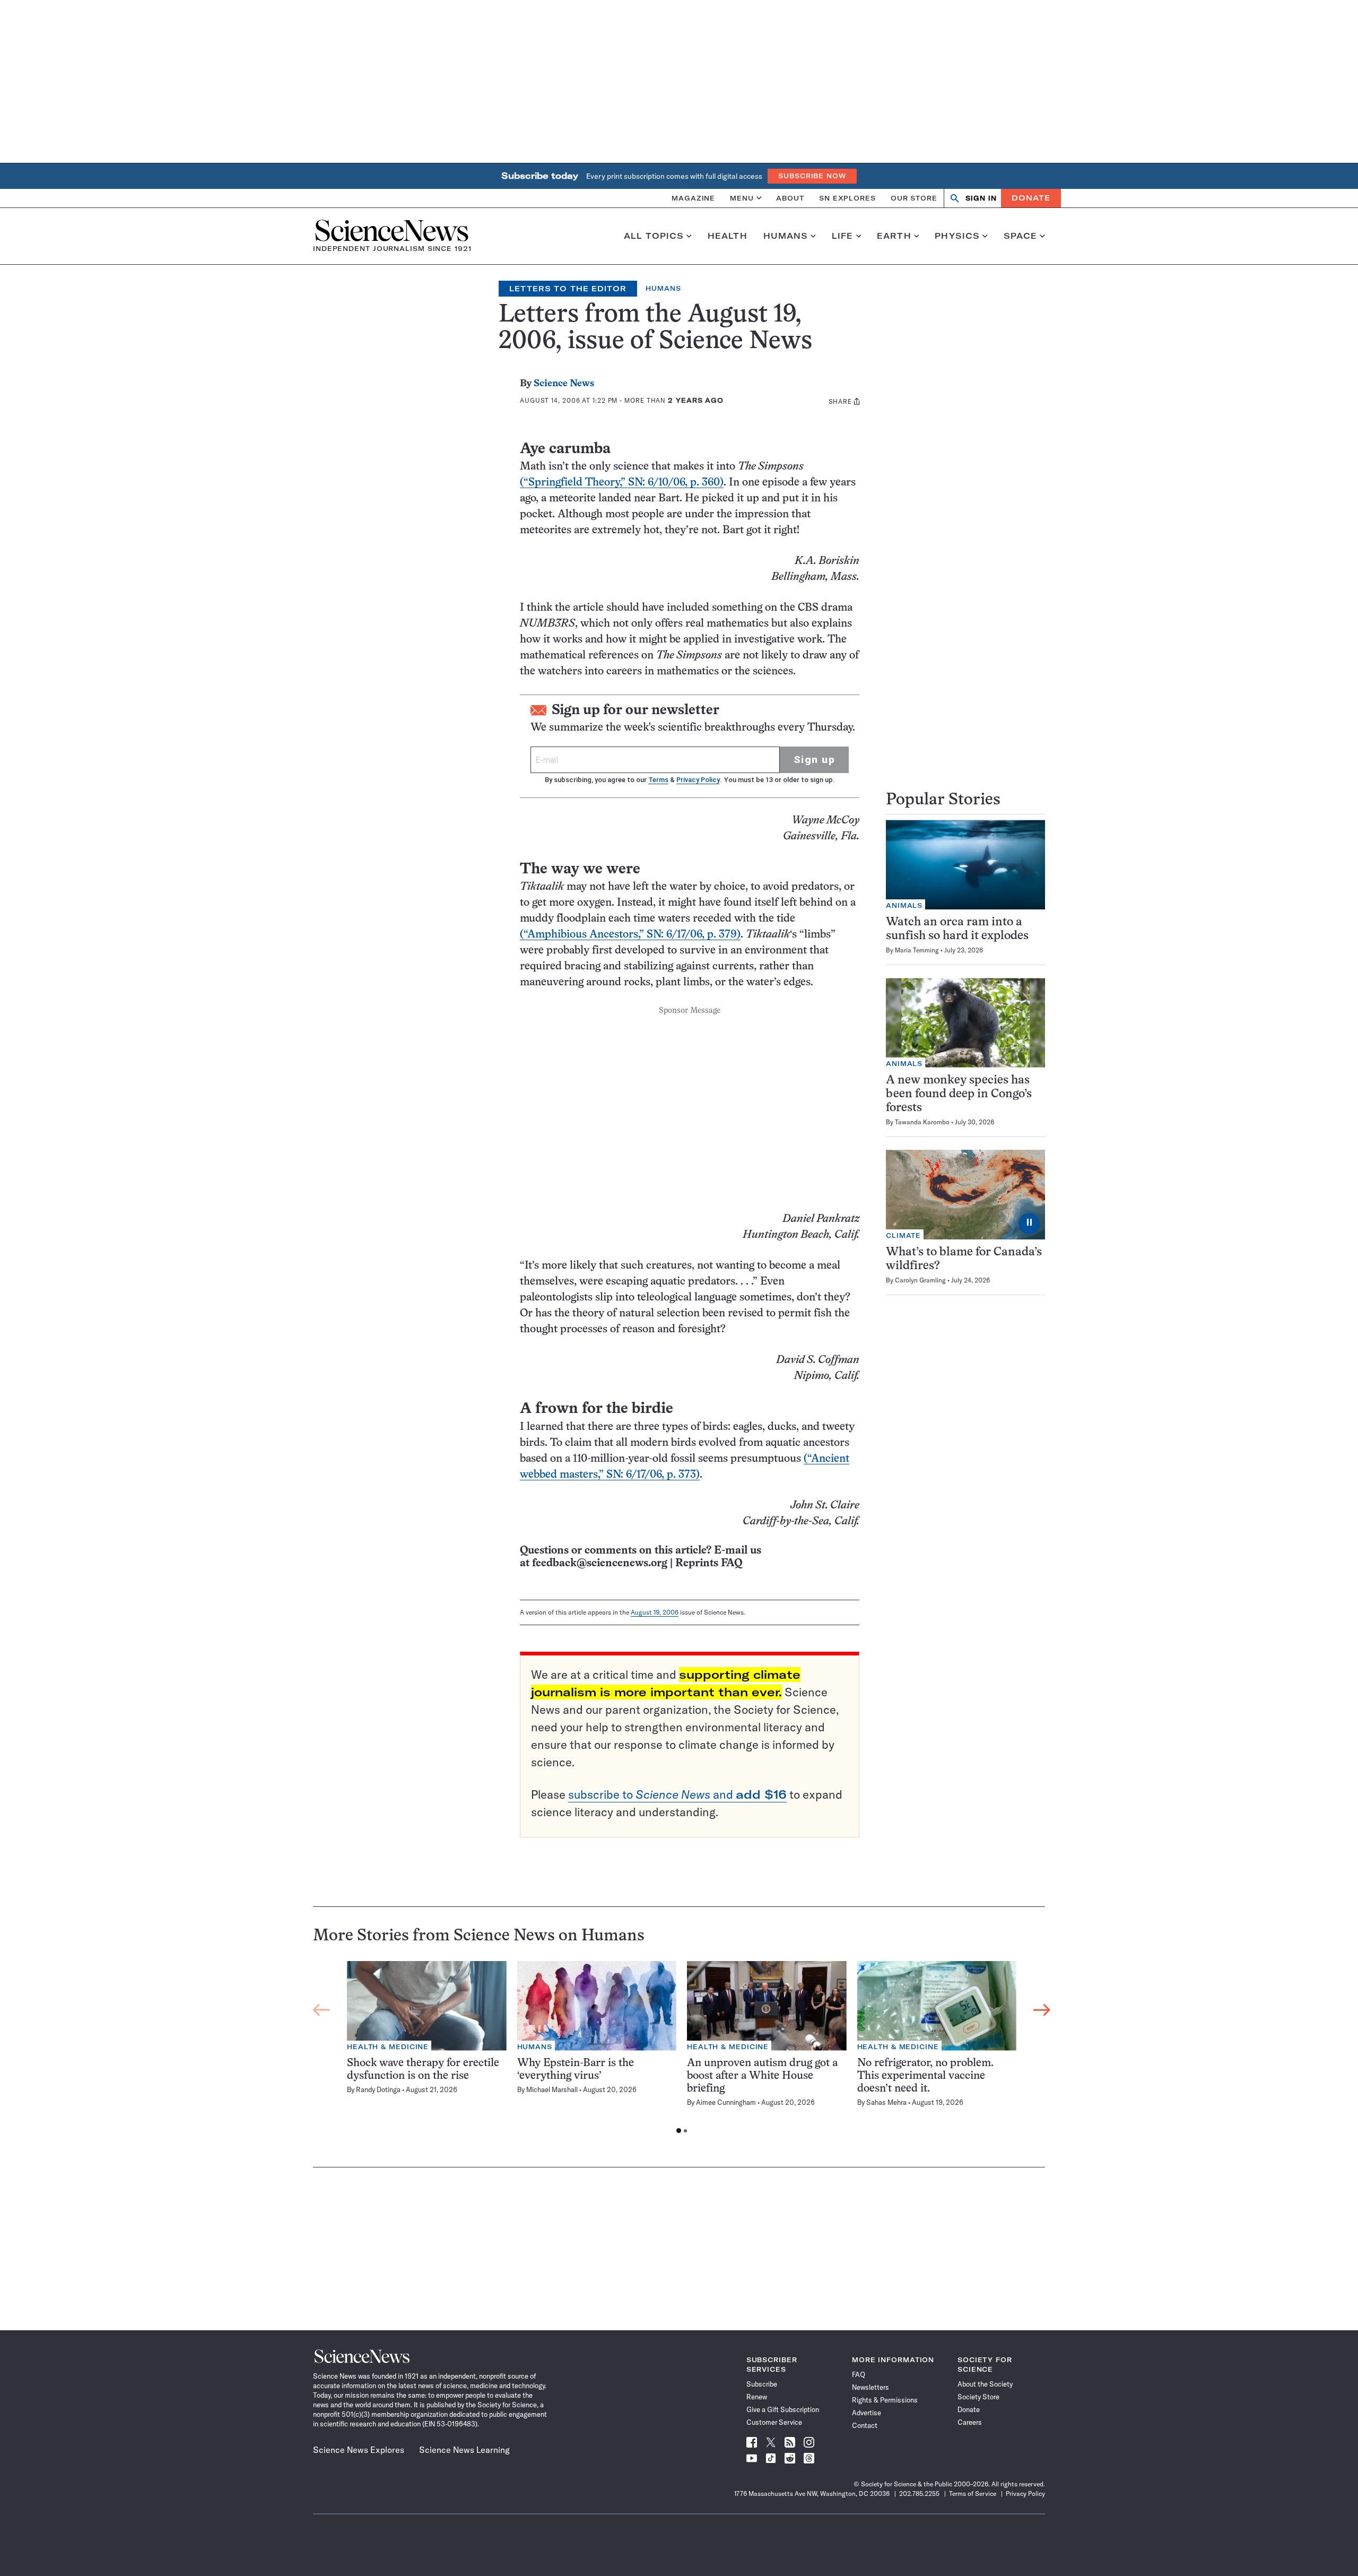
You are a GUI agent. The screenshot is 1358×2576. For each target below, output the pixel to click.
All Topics (654, 236)
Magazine (693, 198)
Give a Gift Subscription (783, 2409)
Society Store (978, 2397)
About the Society (985, 2384)
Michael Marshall (552, 2089)
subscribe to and (677, 1794)
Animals (904, 905)
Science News (564, 384)
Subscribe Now (812, 176)
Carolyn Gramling (920, 1280)
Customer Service (774, 2422)
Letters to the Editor (568, 289)
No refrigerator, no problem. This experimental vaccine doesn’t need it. (925, 2076)
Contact (865, 2425)
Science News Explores (359, 2450)
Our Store (914, 198)
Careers (970, 2422)
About (790, 198)
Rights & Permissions (885, 2400)
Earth (894, 236)
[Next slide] (1042, 2010)
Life (843, 236)
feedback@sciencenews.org (600, 1563)
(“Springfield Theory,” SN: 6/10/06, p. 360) (622, 483)
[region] (682, 2050)
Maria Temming (917, 950)
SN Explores (847, 198)
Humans (786, 236)
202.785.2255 (919, 2493)
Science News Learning (464, 2450)
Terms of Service (973, 2493)
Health (728, 236)
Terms (658, 780)
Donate (1031, 198)
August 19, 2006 (655, 1612)
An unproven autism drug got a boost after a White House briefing (762, 2076)
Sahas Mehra (886, 2102)
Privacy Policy (698, 780)
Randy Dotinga (378, 2089)
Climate (903, 1235)
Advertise (867, 2413)
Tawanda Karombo (922, 1122)
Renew (757, 2397)
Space (1021, 236)
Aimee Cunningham (726, 2102)
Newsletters (870, 2387)
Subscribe (762, 2384)
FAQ (859, 2374)
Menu (742, 198)
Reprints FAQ (709, 1563)
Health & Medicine (388, 2047)
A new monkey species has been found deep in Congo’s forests (959, 1094)
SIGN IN (981, 198)
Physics (957, 236)
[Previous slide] (321, 2010)
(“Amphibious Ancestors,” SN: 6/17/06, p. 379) (630, 935)
